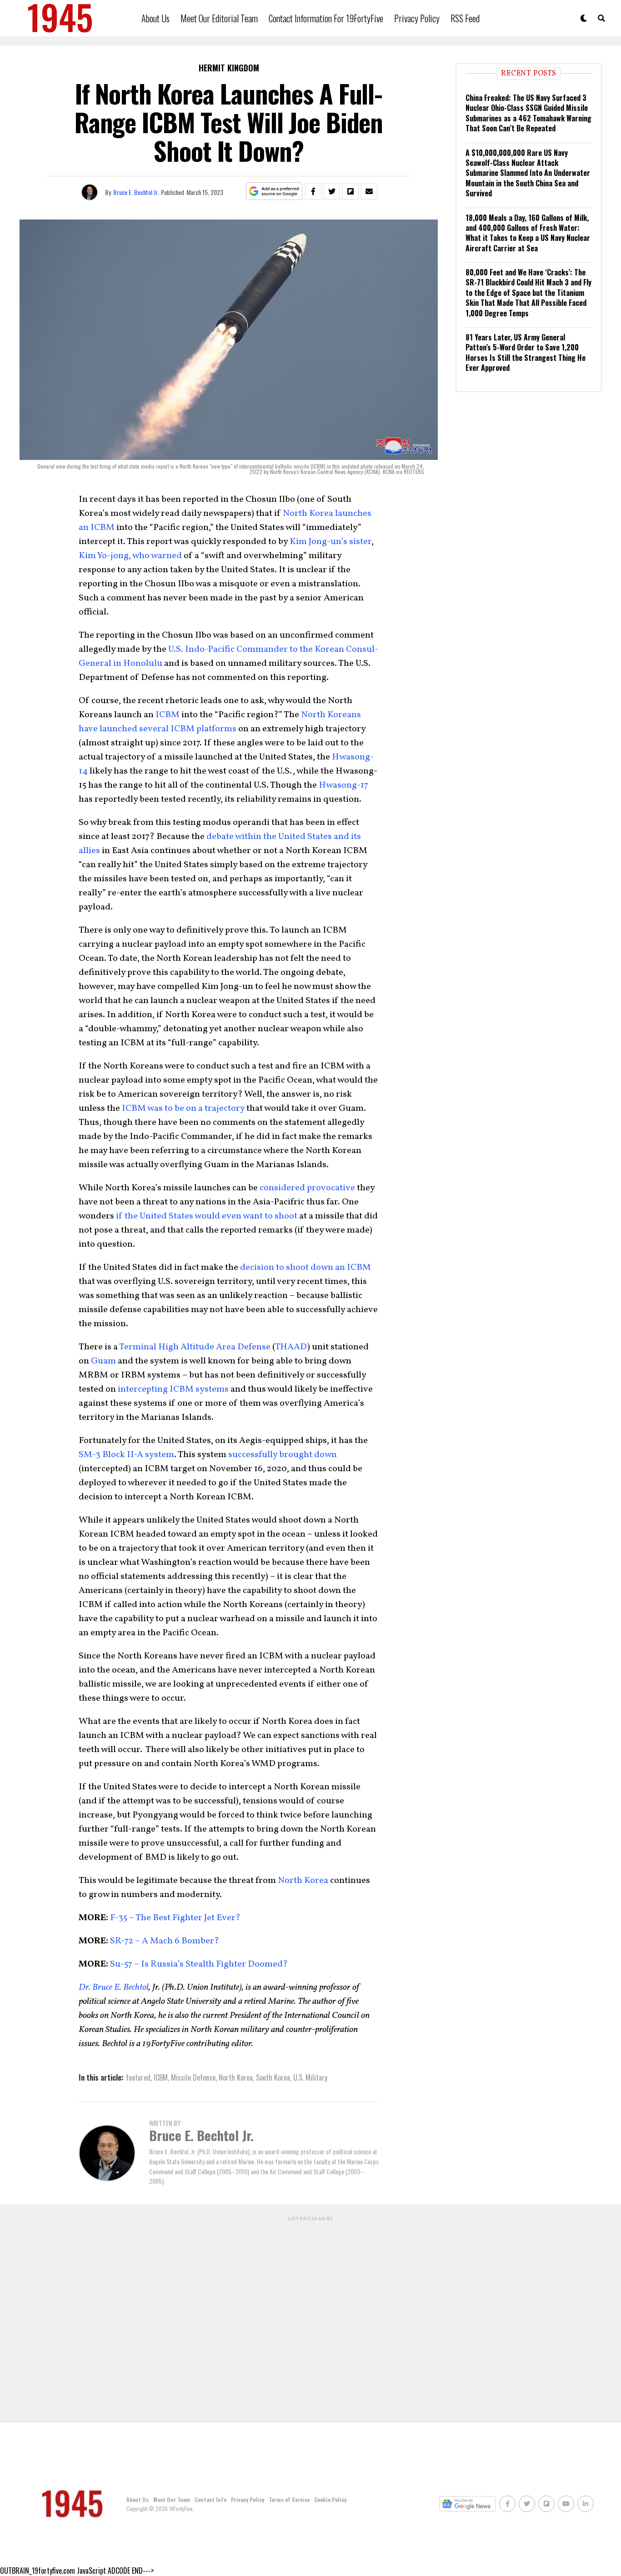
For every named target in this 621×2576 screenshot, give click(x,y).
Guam (103, 1361)
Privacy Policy (417, 18)
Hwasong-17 (343, 785)
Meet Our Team (172, 2499)
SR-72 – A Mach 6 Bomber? (164, 1941)
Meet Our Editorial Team (219, 18)
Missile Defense (193, 2077)
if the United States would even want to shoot (207, 1216)
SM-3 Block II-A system (126, 1455)
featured (138, 2077)
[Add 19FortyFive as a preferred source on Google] (274, 192)
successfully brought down (283, 1455)
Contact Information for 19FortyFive (326, 18)
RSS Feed (465, 18)
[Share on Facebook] (313, 191)
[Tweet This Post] (332, 191)
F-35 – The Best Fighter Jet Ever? (174, 1918)
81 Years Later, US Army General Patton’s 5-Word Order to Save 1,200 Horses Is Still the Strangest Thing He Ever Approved (526, 352)
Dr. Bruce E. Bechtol (114, 1987)
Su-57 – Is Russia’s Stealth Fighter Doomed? (198, 1964)
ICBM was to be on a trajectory (183, 1108)
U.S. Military (310, 2077)
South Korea (273, 2077)
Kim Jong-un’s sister (331, 542)
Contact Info (210, 2499)
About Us (155, 18)
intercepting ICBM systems (173, 1389)
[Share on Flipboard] (351, 191)
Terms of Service (289, 2499)
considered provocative (307, 1188)
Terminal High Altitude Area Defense (195, 1347)
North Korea (303, 1881)
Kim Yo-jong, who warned (130, 556)
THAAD (291, 1347)
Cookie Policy (330, 2499)
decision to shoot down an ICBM (305, 1268)
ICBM (168, 715)
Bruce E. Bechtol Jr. (136, 192)
